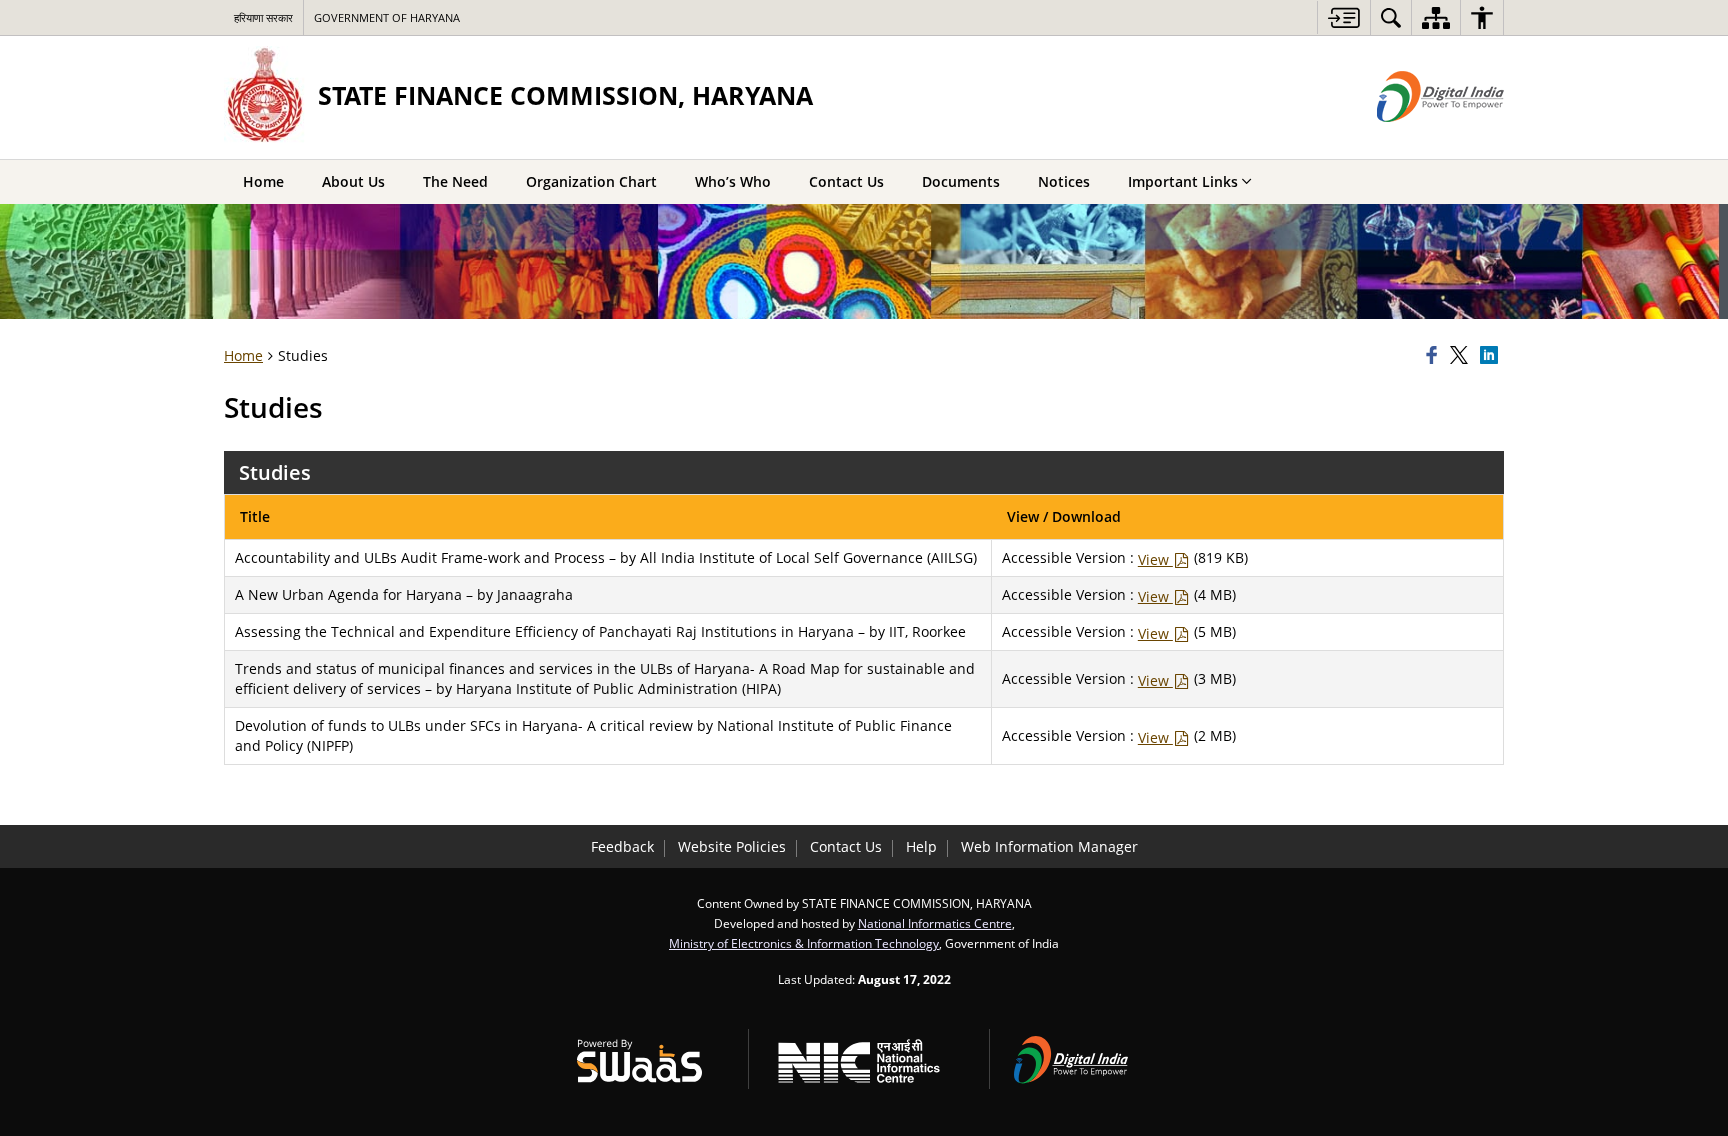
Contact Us (846, 846)
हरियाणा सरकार (263, 17)
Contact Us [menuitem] (846, 181)
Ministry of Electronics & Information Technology (804, 943)
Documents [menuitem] (961, 181)
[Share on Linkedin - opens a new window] (1492, 356)
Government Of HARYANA (387, 17)
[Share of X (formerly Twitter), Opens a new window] (1462, 356)
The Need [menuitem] (455, 181)
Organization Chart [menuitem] (591, 181)
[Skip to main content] (1343, 17)
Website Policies (732, 846)
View (1155, 559)
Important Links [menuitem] (1183, 181)
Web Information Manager (1049, 846)
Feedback (622, 846)
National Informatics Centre (935, 923)
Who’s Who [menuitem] (733, 181)
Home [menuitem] (263, 181)
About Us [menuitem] (353, 181)
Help (921, 846)
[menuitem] (1391, 17)
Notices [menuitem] (1064, 181)
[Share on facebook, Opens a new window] (1435, 356)
